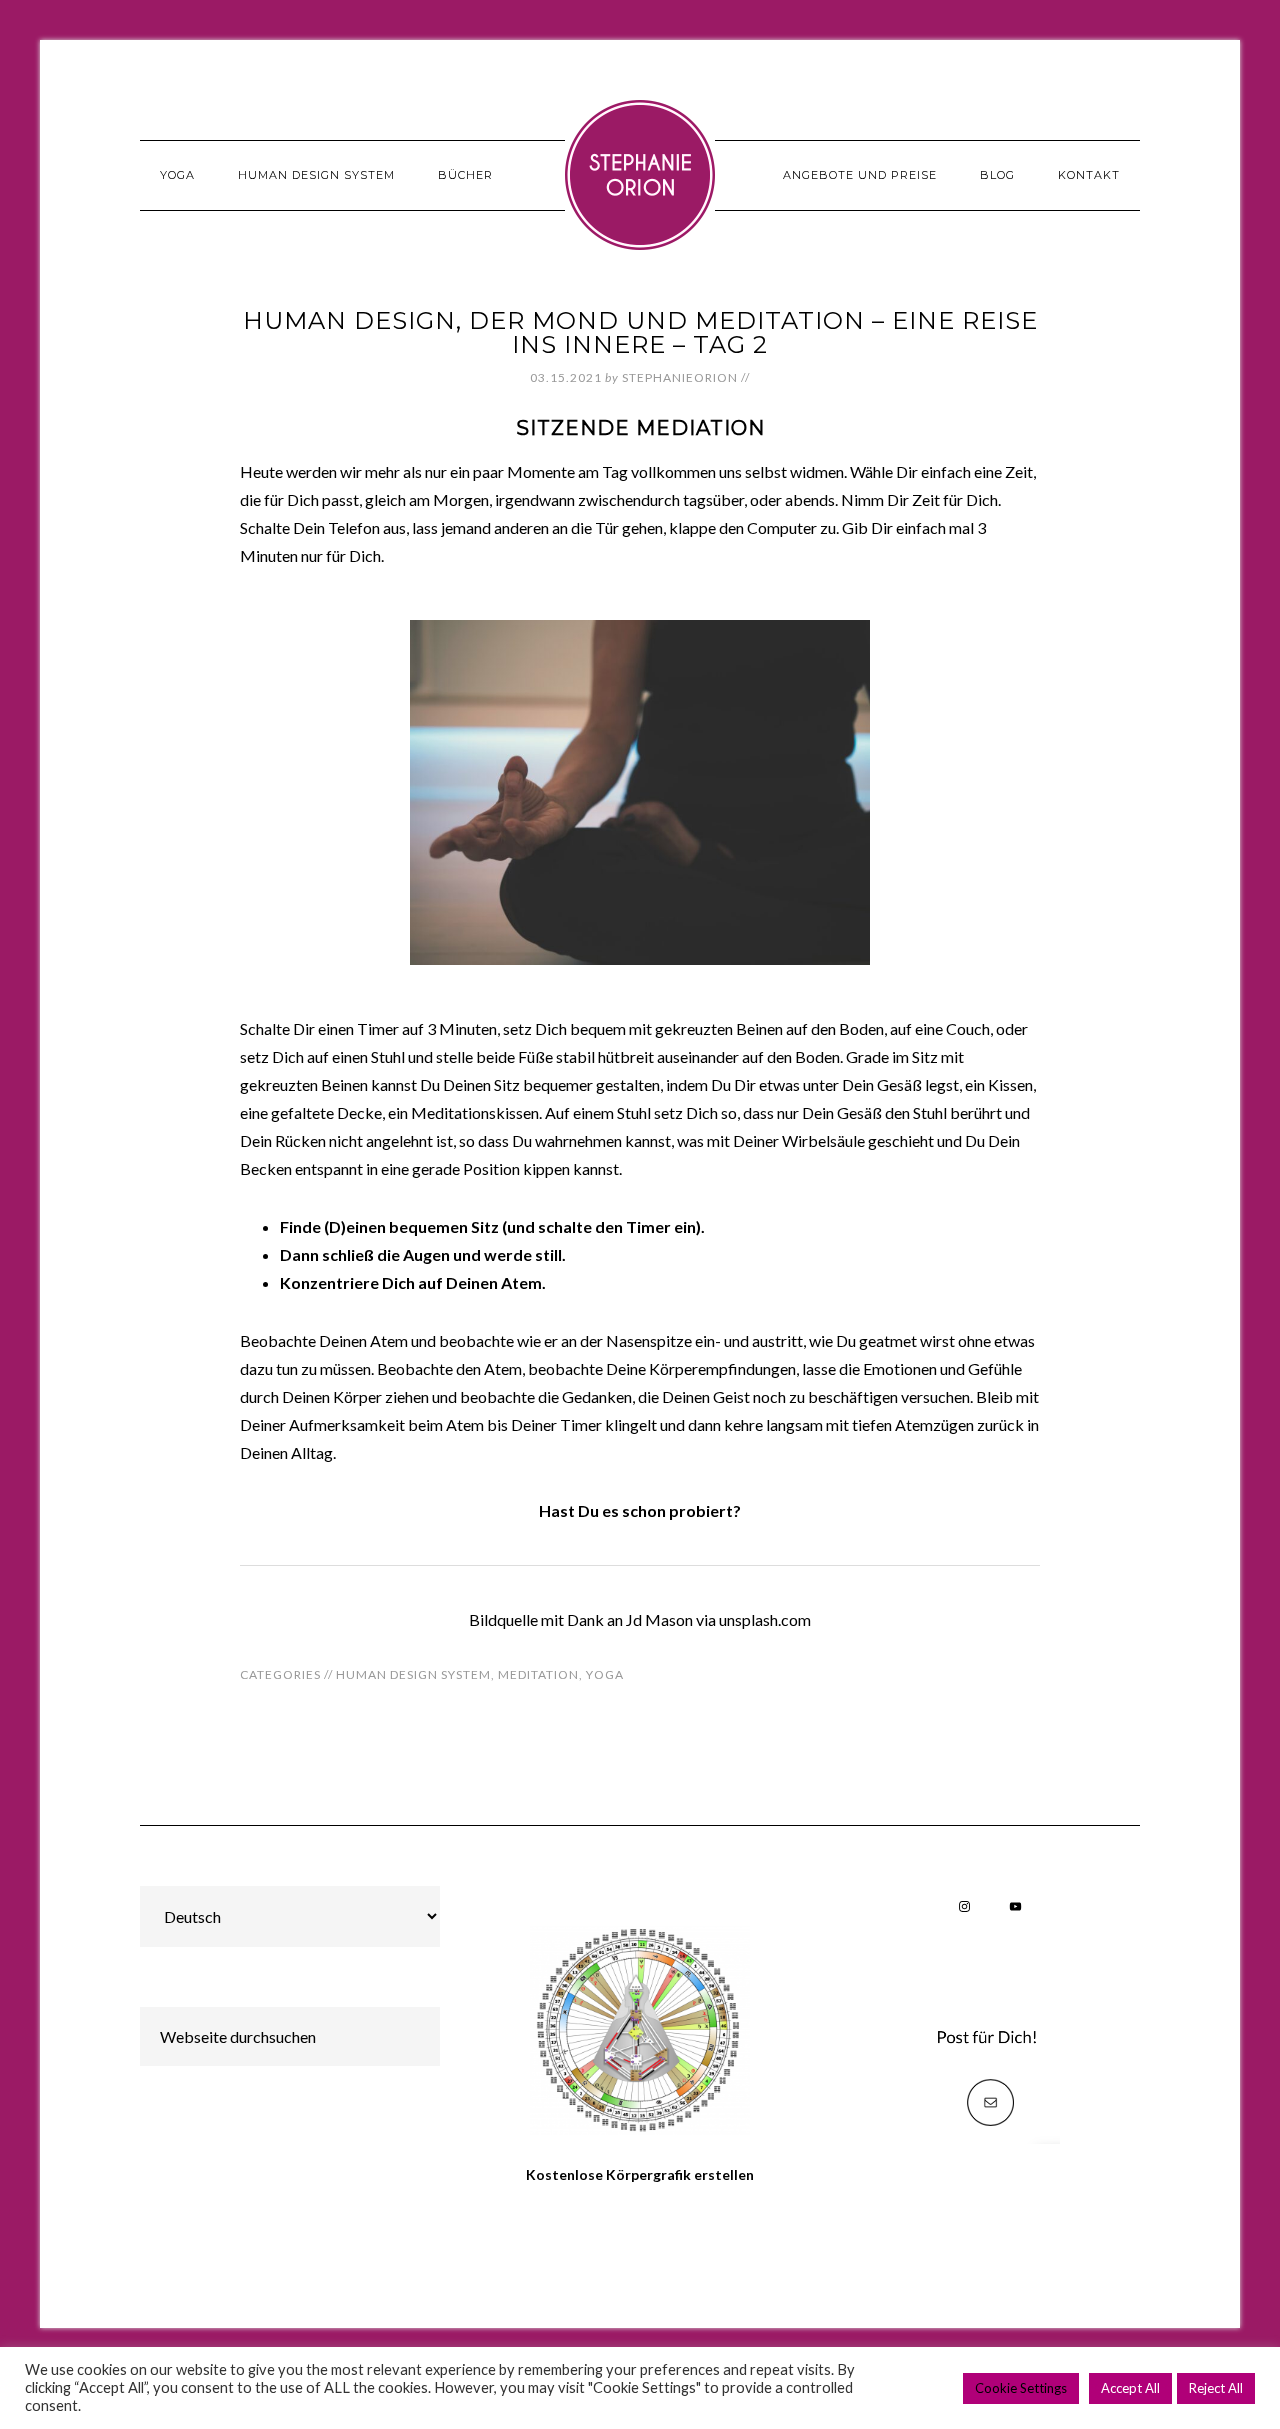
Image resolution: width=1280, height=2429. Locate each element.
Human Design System (413, 1674)
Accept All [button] (1130, 2388)
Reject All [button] (1216, 2388)
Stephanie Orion (640, 175)
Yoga (605, 1674)
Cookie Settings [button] (1021, 2388)
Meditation (538, 1674)
